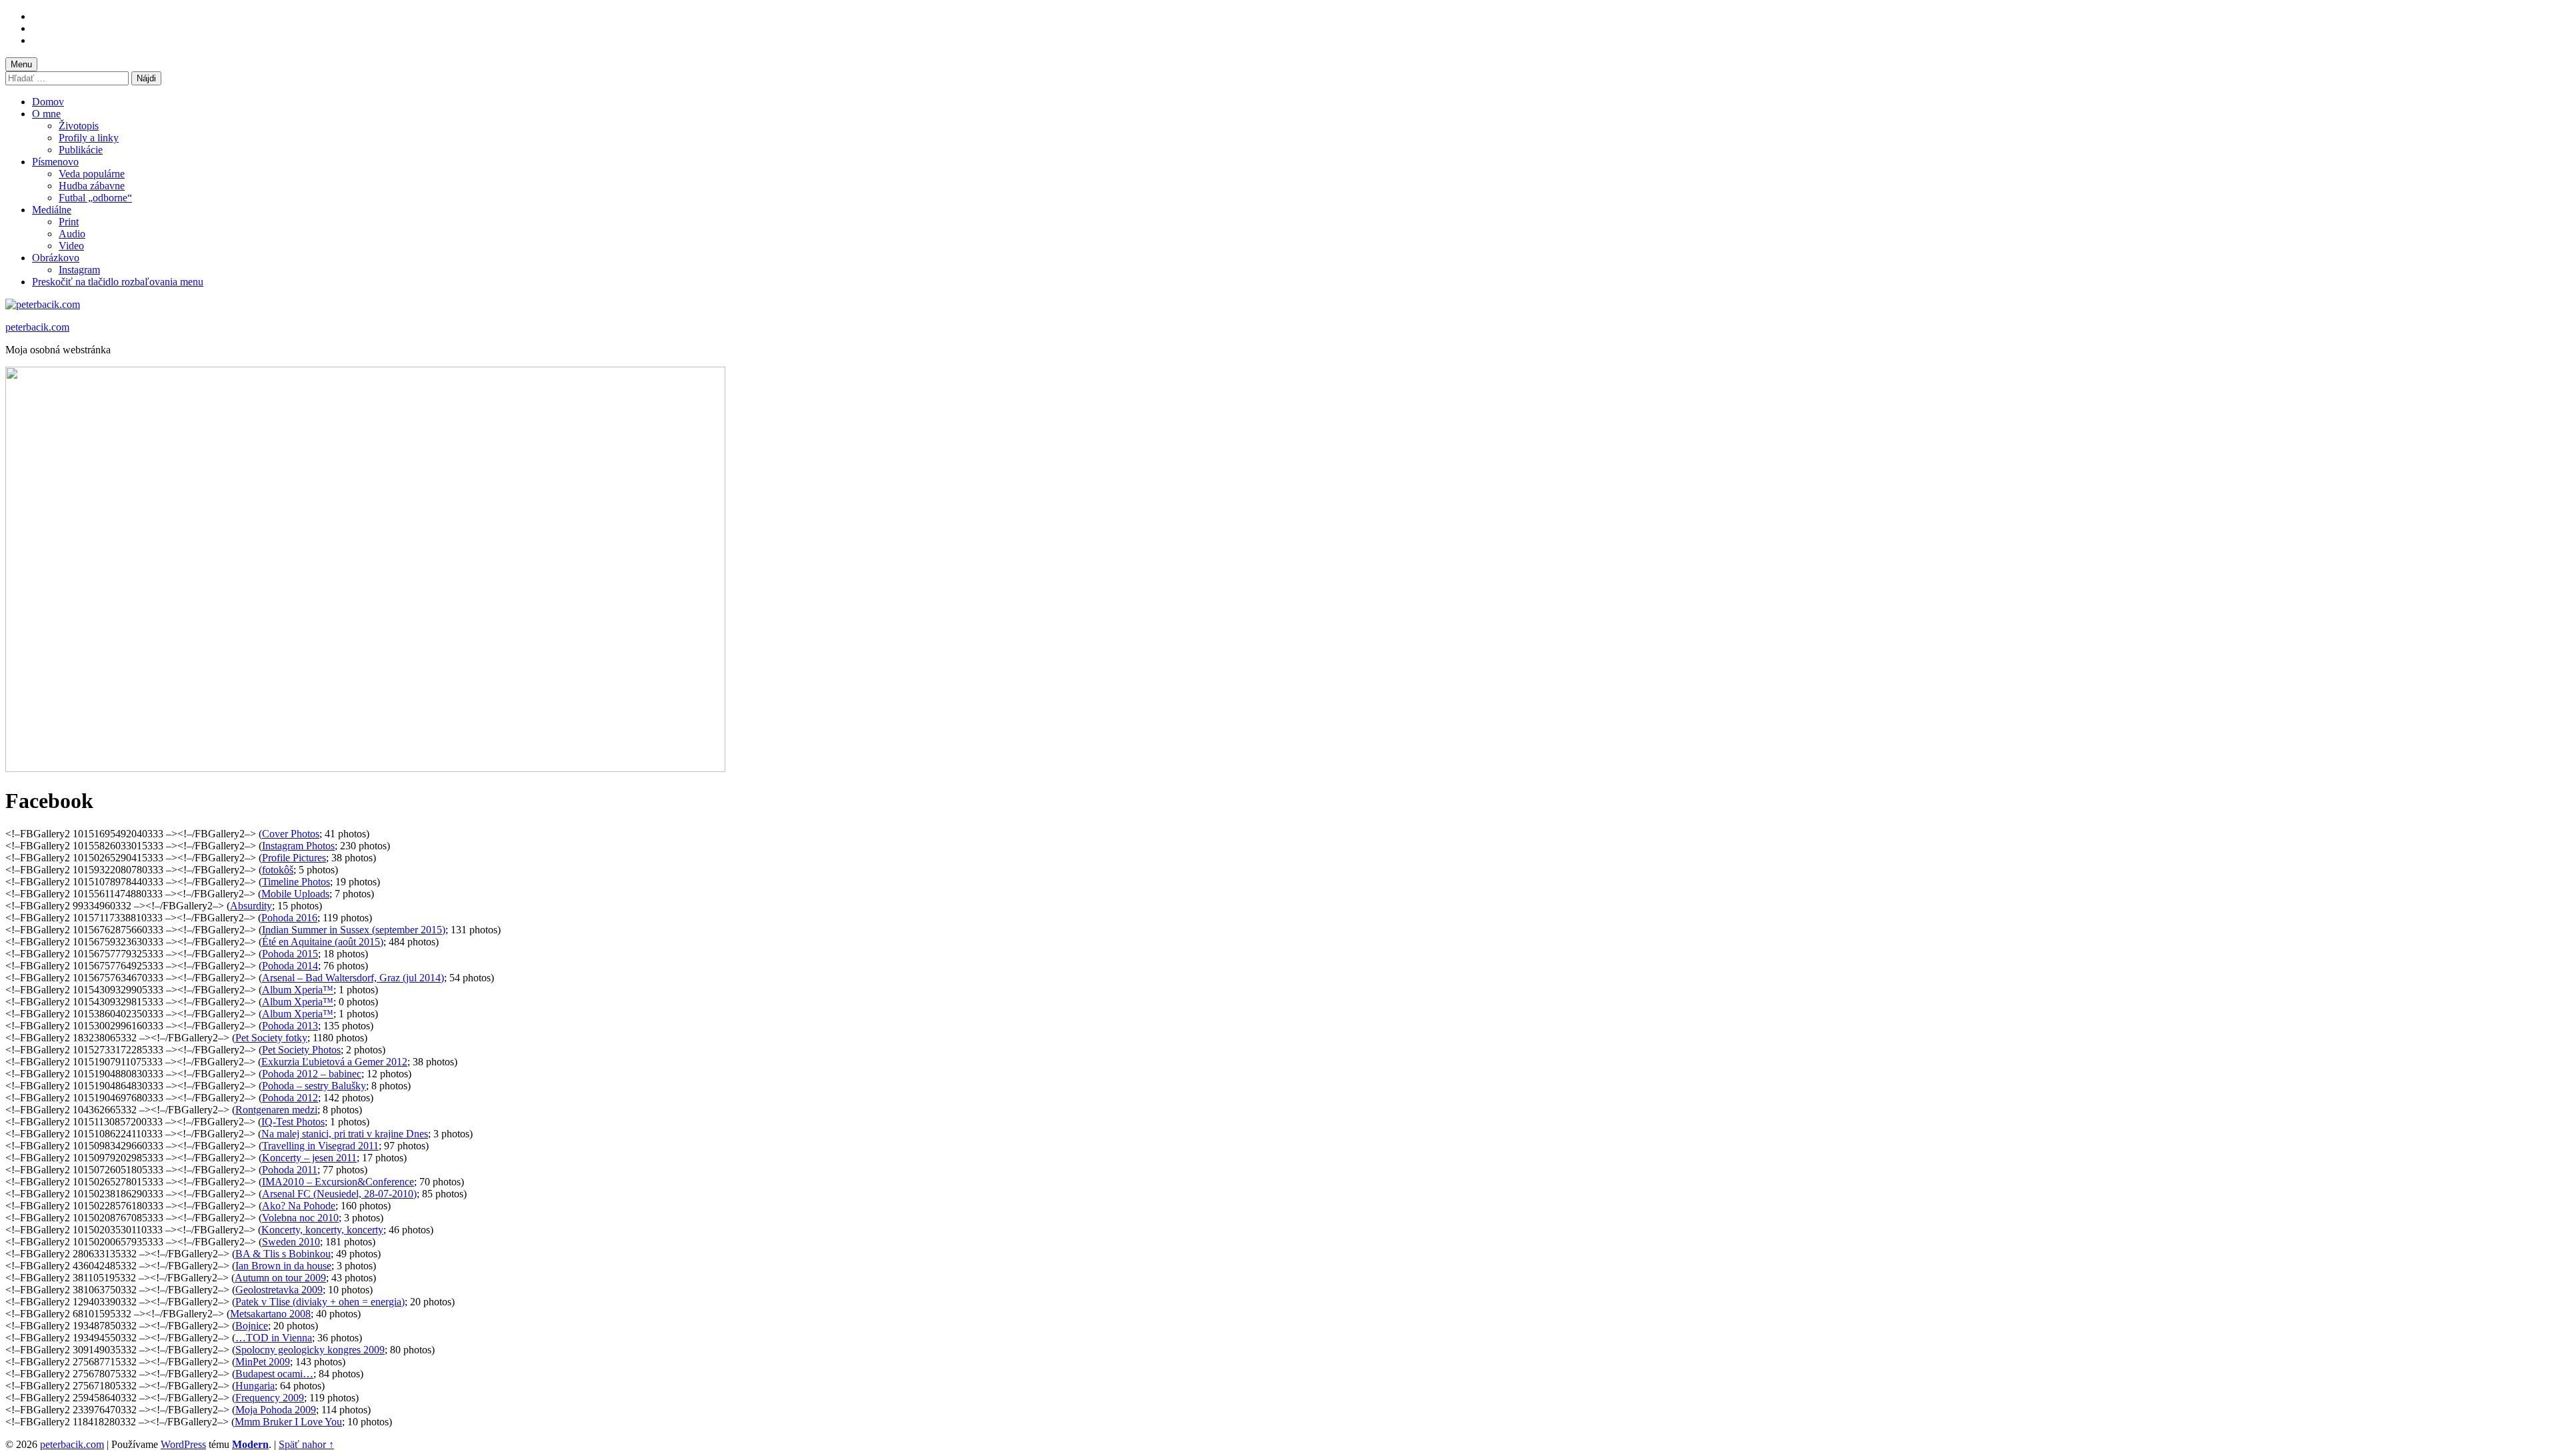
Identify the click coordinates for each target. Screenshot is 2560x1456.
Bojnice (252, 1326)
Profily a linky (89, 138)
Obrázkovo (56, 258)
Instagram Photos (298, 846)
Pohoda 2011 (290, 1170)
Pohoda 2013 (290, 1026)
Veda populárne (92, 174)
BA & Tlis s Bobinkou (283, 1254)
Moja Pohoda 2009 (276, 1410)
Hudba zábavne (92, 186)
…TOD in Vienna (274, 1338)
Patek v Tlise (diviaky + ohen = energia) (320, 1302)
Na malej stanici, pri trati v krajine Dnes (345, 1134)
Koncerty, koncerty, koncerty (322, 1230)
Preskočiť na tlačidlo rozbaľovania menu (118, 282)
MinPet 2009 (263, 1362)
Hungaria (255, 1386)
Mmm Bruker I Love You (288, 1422)
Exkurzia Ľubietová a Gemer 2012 (334, 1062)
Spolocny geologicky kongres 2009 (310, 1350)
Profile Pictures (294, 858)
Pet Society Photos (301, 1050)
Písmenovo (55, 162)
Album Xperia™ (298, 990)
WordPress (183, 1444)
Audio (72, 234)
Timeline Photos (296, 882)
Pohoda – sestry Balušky (314, 1086)
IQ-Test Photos (293, 1122)
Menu (21, 64)
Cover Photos (291, 834)
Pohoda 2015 (290, 954)
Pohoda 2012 (290, 1098)
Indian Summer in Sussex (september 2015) (354, 930)
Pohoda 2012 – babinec (312, 1074)
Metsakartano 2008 (270, 1314)
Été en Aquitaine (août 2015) (323, 942)
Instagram (79, 270)
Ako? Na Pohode (299, 1206)
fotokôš (278, 870)
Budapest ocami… (274, 1374)
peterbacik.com (37, 327)
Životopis (79, 126)
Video (71, 246)
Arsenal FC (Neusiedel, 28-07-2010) (339, 1194)
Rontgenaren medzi (276, 1110)
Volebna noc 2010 (300, 1218)
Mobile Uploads (295, 894)
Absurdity (251, 906)
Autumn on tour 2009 (280, 1278)
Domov (48, 102)
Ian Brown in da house (283, 1266)
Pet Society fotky (271, 1038)
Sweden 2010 (291, 1242)
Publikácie (81, 150)
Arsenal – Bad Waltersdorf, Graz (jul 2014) (353, 978)
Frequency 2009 (270, 1398)
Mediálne (52, 210)
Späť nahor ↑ (306, 1444)
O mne (46, 114)
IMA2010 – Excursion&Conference (338, 1182)
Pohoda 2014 (290, 966)
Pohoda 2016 (289, 918)
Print (69, 222)
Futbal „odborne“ (95, 198)
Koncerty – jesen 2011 (309, 1158)
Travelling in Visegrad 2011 (320, 1146)
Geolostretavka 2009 (279, 1290)
